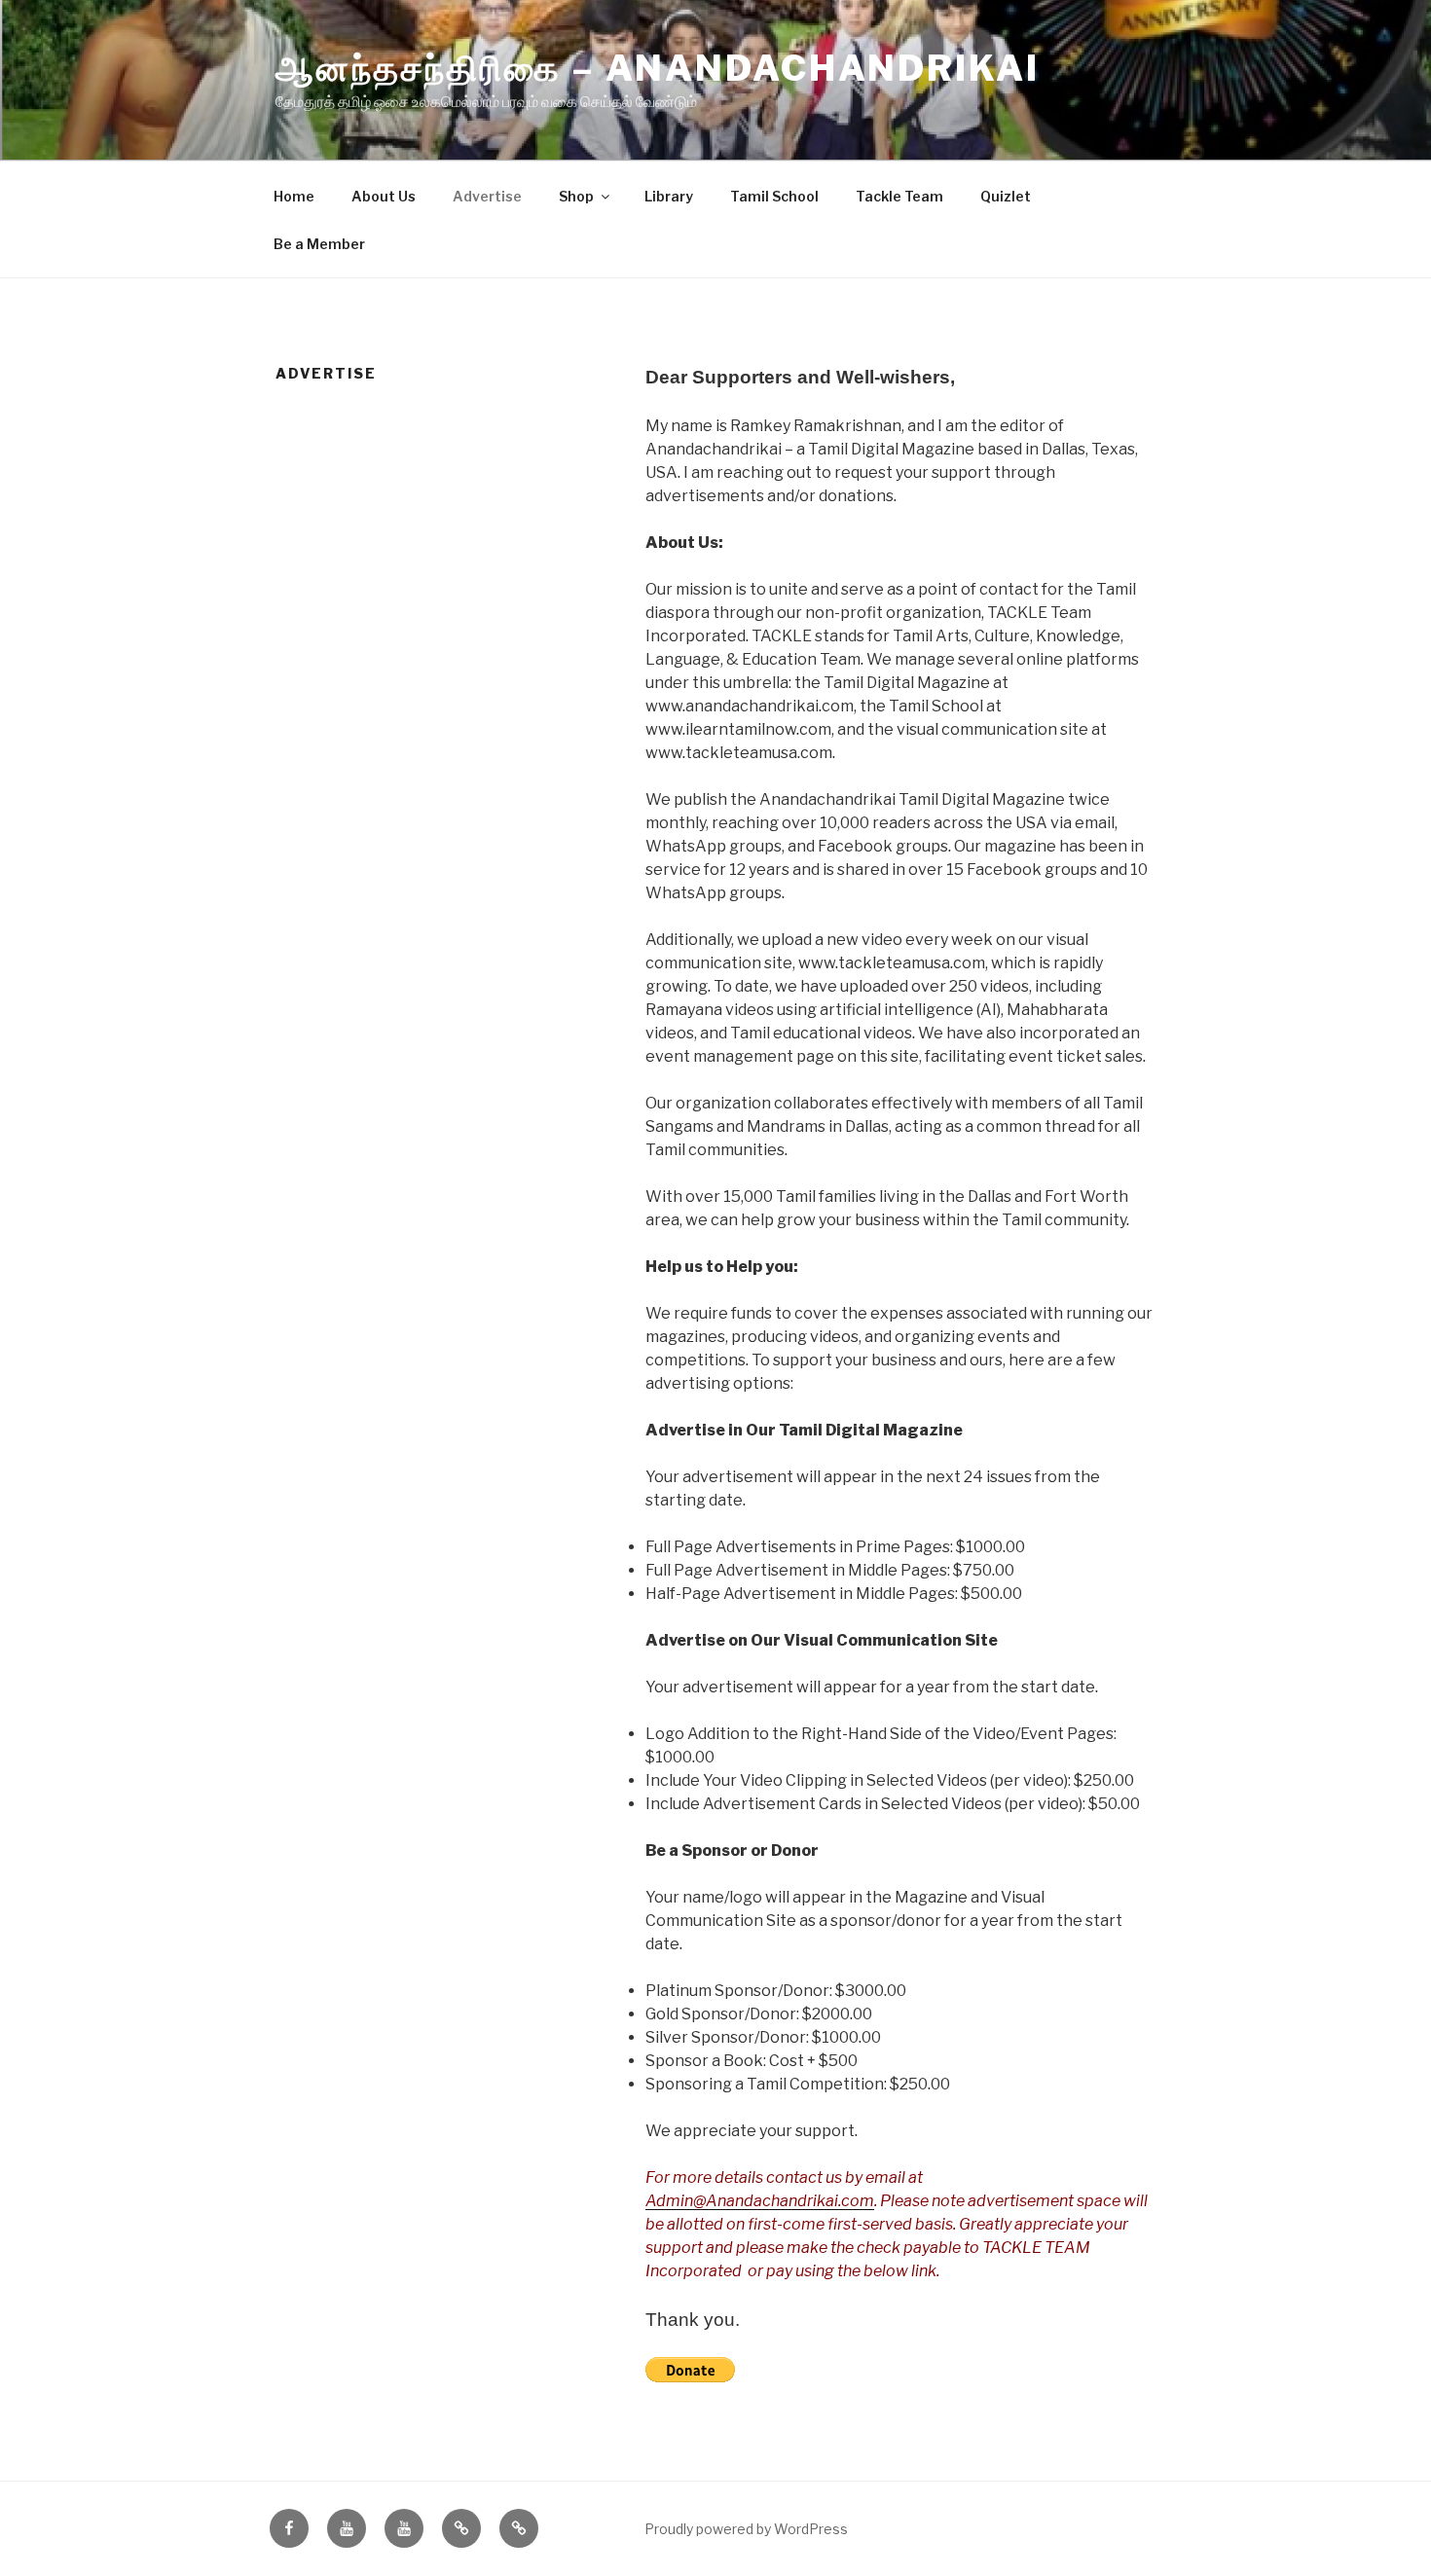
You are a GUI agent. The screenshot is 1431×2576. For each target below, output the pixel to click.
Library (669, 196)
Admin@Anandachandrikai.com (760, 2201)
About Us (384, 196)
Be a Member (319, 244)
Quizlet (1006, 196)
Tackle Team (899, 196)
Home (294, 196)
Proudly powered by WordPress (746, 2529)
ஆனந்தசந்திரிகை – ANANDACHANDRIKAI (658, 68)
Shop (576, 196)
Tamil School (774, 196)
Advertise (487, 196)
